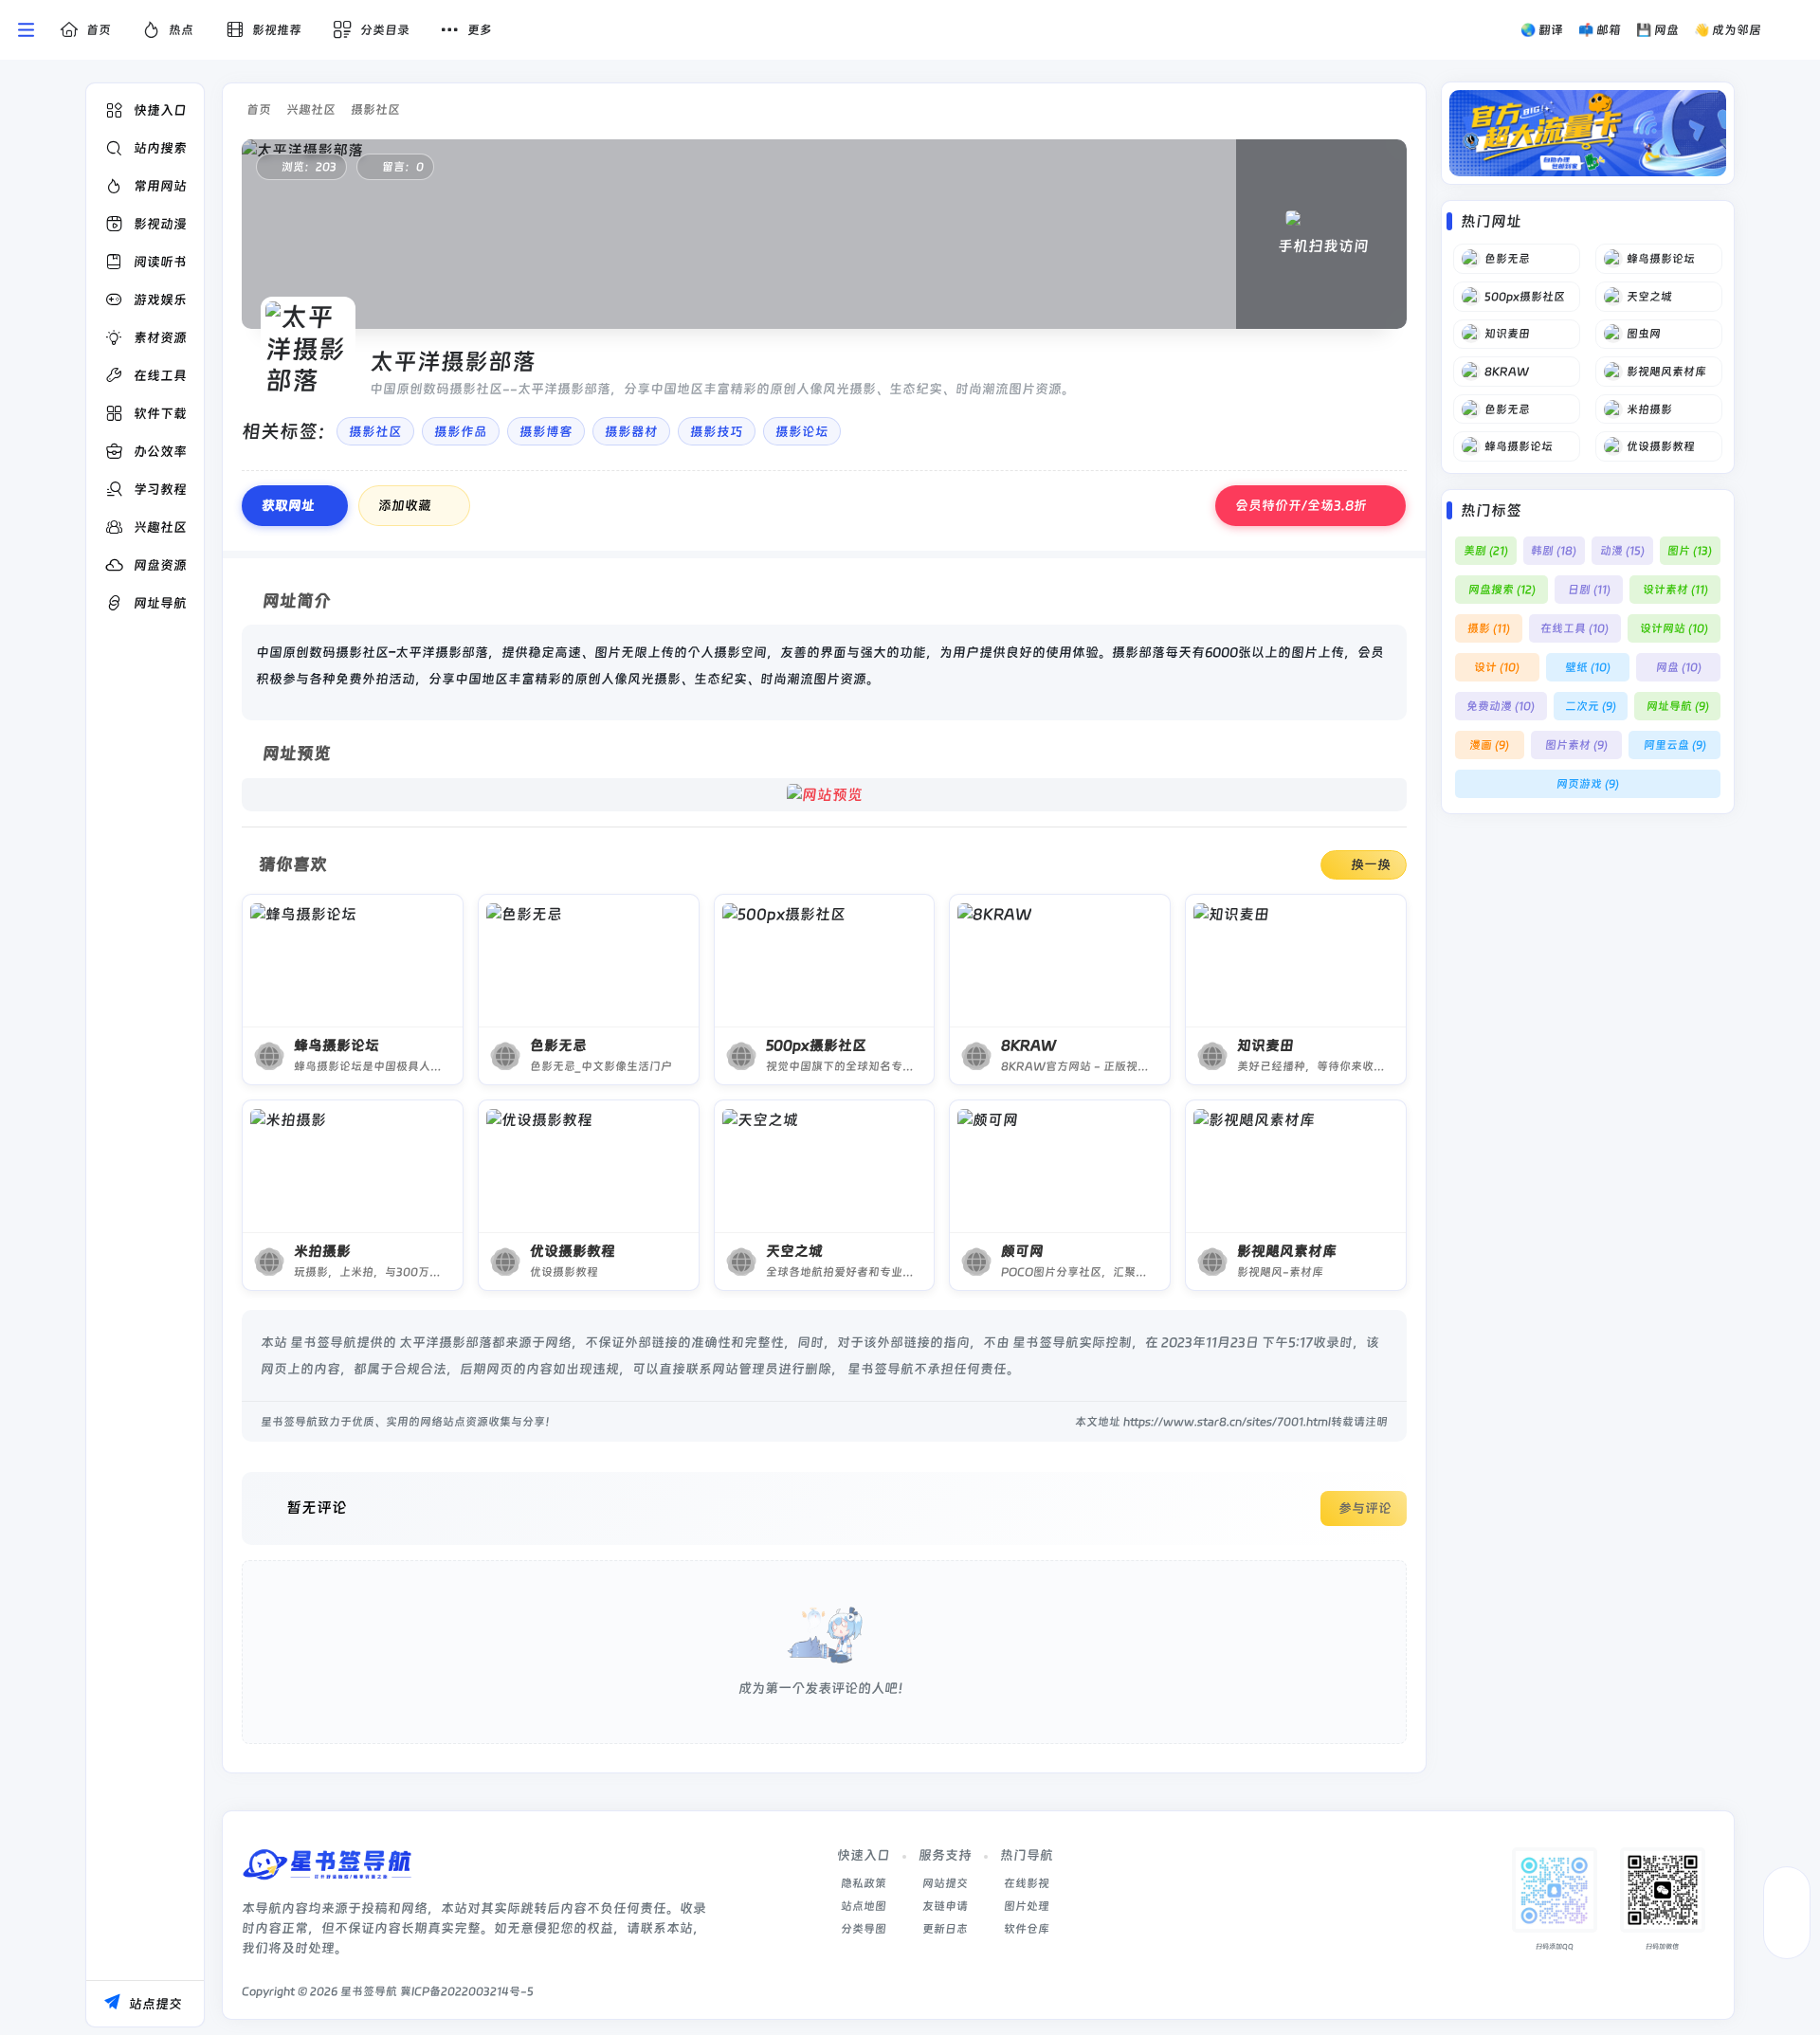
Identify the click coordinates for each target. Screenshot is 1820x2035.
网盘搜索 (1502, 590)
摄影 (1489, 628)
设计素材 (1675, 590)
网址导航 (1678, 706)
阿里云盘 (1675, 745)
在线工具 (1574, 628)
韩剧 (1554, 551)
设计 (1497, 667)
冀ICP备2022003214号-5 (467, 1991)
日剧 (1589, 590)
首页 (259, 109)
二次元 (1591, 706)
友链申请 (945, 1906)
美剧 (1486, 551)
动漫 (1622, 551)
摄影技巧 (717, 431)
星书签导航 (369, 1991)
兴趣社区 (311, 109)
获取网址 (288, 505)
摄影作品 (461, 431)
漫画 (1489, 745)
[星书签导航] (327, 1871)
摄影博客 (546, 431)
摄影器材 (631, 431)
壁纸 (1588, 667)
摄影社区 (375, 109)
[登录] (1794, 30)
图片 (1690, 551)
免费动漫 (1501, 706)
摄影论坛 (802, 431)
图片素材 (1576, 745)
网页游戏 (1588, 784)
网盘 (1679, 667)
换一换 (1371, 864)
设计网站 (1674, 628)
